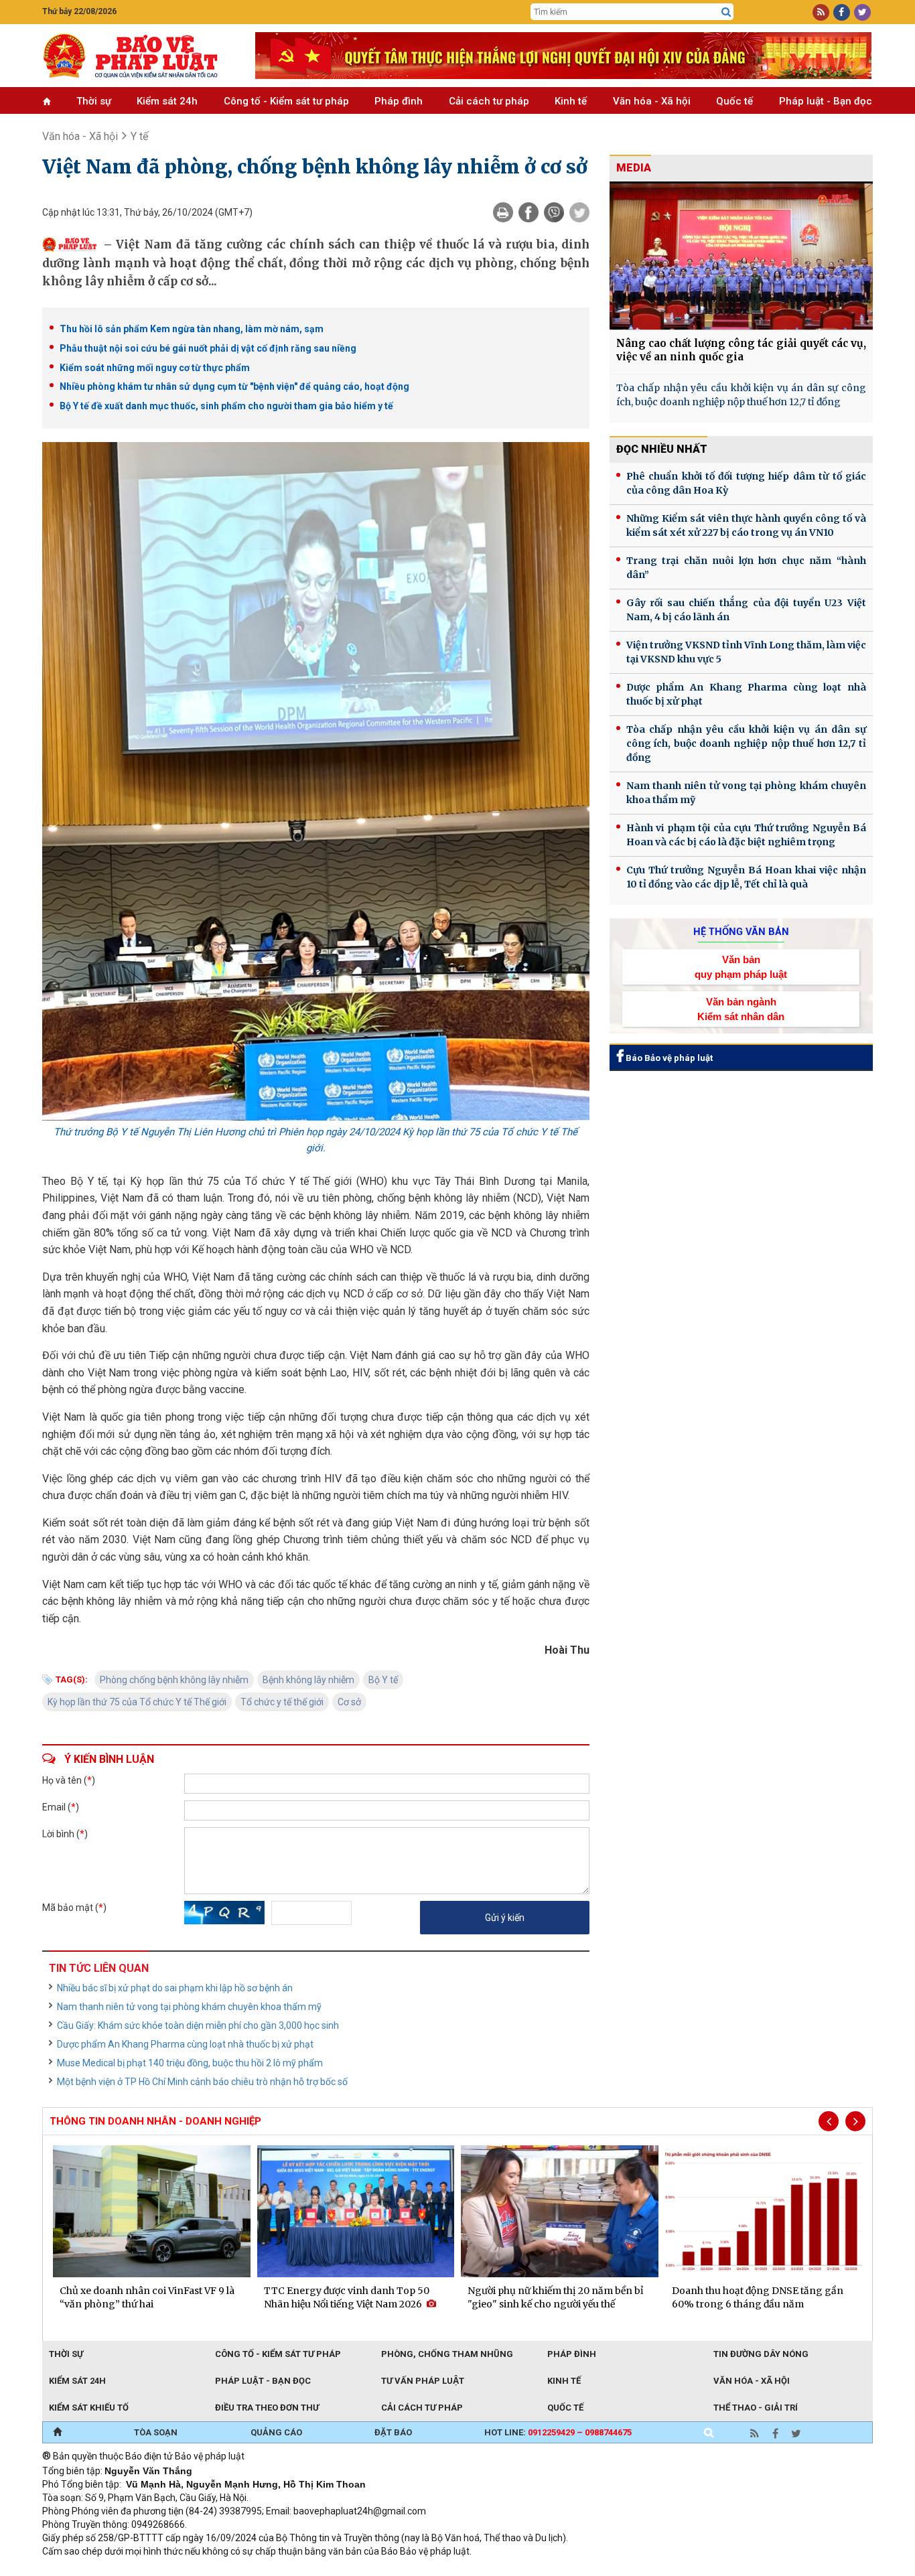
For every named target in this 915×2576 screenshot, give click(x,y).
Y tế (139, 136)
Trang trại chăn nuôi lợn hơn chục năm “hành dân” (746, 568)
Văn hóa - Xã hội (652, 101)
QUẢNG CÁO (276, 2432)
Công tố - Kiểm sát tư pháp (286, 101)
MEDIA (634, 168)
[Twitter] (579, 212)
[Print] (503, 212)
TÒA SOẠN (156, 2432)
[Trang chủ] (57, 2433)
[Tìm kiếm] (726, 12)
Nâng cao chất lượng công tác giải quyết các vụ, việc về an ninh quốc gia (741, 350)
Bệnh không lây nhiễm (308, 1680)
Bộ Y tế (383, 1680)
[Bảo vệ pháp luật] (139, 56)
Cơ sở (349, 1702)
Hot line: (558, 2432)
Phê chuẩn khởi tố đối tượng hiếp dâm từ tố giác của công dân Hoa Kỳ (746, 483)
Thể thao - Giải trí (756, 2408)
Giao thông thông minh (178, 2569)
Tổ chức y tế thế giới (282, 1702)
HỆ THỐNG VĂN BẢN (741, 932)
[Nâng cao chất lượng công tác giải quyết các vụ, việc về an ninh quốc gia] (741, 256)
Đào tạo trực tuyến (374, 2569)
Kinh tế (571, 101)
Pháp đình (399, 101)
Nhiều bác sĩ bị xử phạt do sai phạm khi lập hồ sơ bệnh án (175, 1988)
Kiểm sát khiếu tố (89, 2408)
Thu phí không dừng (280, 2569)
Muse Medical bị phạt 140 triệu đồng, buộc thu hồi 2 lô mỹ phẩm (190, 2063)
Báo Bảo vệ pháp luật (668, 1058)
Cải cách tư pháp (489, 101)
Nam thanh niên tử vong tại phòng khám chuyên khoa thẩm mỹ (189, 2007)
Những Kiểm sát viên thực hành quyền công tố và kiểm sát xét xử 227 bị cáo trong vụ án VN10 (746, 525)
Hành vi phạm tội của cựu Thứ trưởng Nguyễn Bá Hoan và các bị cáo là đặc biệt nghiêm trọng (746, 835)
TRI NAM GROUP (82, 2569)
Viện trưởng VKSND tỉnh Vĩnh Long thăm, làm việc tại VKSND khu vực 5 (746, 652)
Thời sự (94, 101)
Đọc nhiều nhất (662, 449)
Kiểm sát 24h (167, 101)
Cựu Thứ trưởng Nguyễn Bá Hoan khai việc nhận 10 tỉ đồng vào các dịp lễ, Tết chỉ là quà (746, 877)
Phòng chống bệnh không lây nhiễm (174, 1680)
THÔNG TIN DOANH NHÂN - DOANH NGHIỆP (155, 2121)
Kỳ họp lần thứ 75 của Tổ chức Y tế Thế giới (137, 1702)
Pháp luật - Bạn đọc (826, 101)
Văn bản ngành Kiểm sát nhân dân (741, 1009)
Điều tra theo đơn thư (267, 2408)
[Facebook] (529, 212)
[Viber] (554, 212)
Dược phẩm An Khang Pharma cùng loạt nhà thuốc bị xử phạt (185, 2044)
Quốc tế (734, 101)
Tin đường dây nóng (761, 2354)
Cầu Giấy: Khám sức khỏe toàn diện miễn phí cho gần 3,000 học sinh (198, 2025)
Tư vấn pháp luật (423, 2381)
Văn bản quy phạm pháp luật (741, 967)
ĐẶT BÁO (393, 2432)
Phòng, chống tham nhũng (447, 2354)
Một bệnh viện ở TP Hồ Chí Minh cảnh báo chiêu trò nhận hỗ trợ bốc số (202, 2082)
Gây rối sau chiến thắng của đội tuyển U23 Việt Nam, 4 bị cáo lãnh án (746, 610)
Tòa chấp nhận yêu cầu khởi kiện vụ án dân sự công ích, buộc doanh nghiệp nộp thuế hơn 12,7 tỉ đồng (741, 395)
